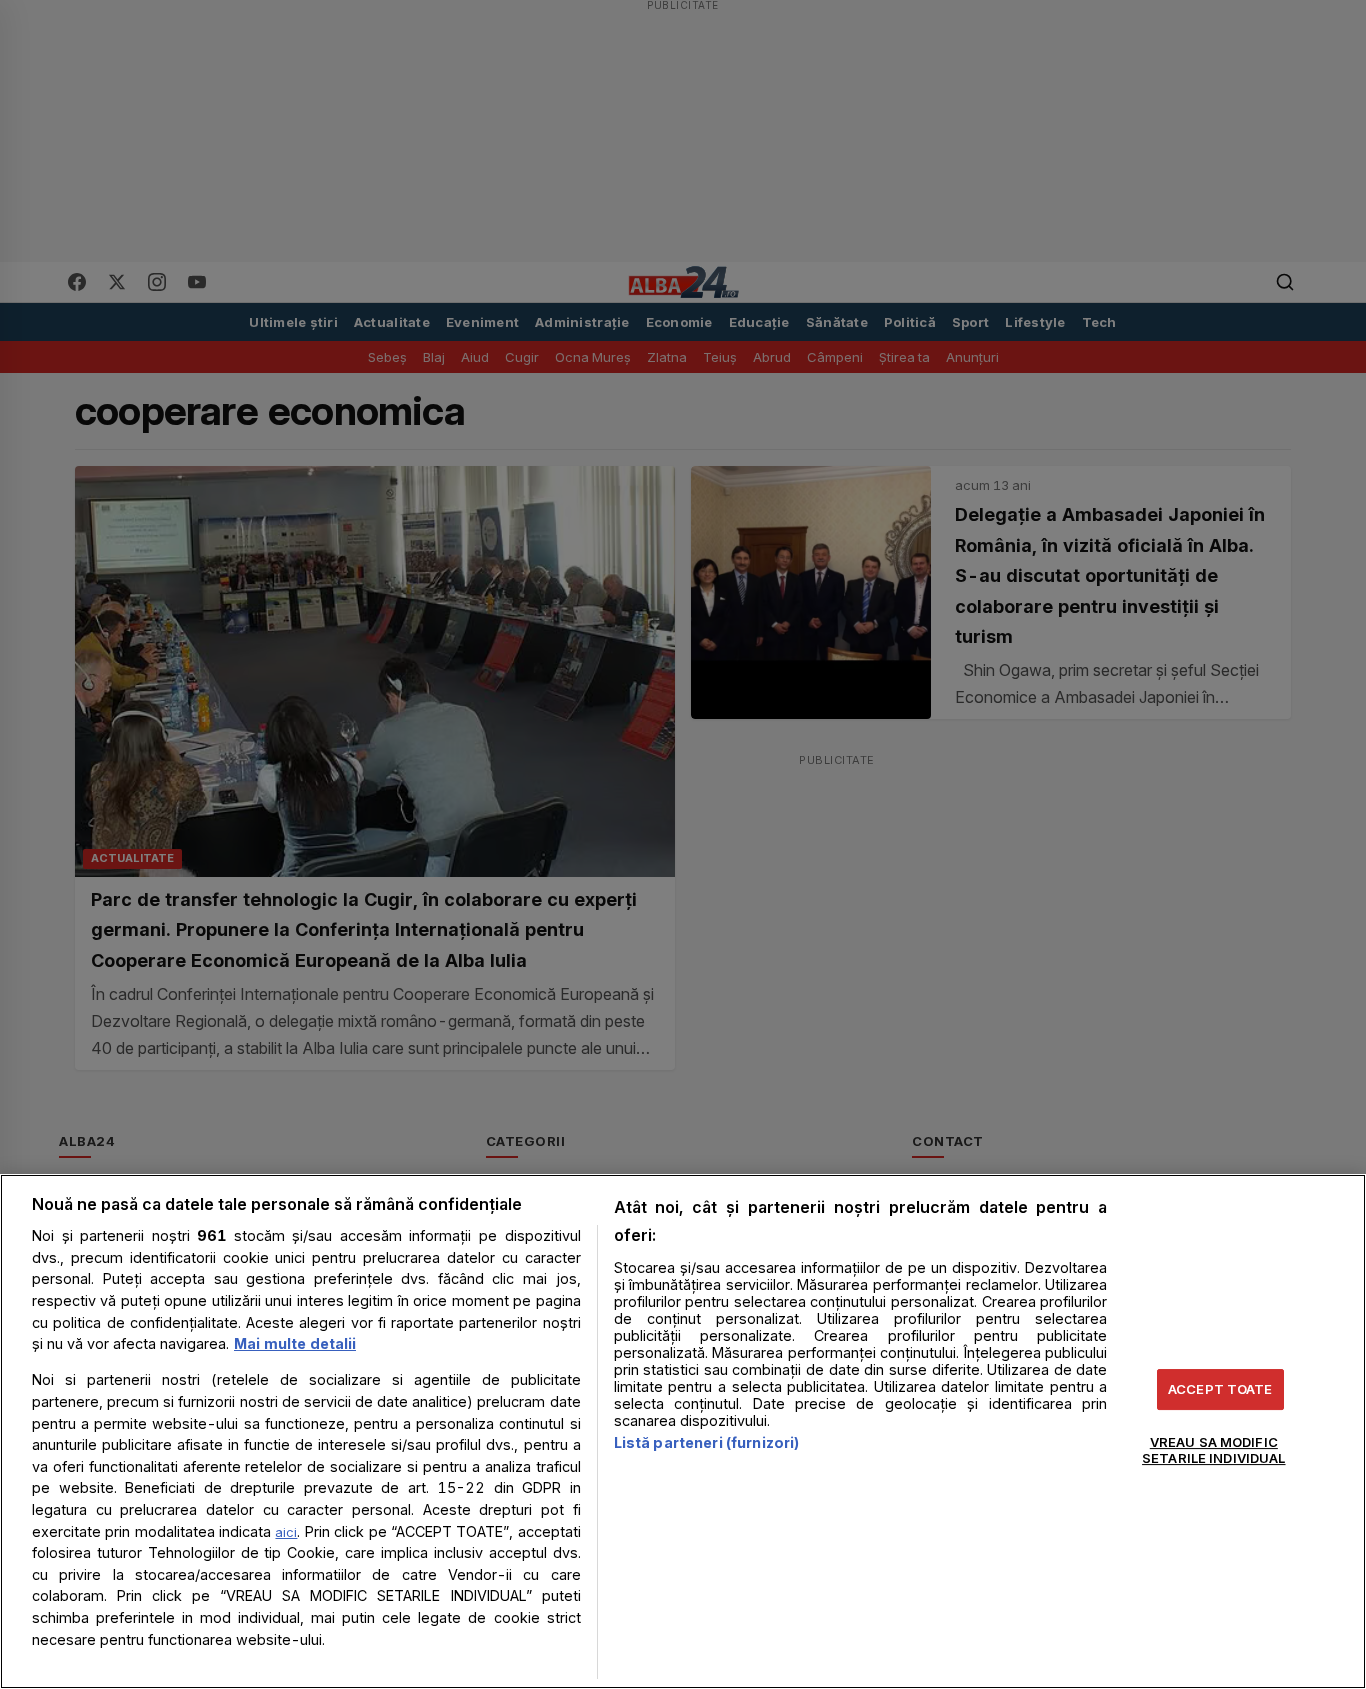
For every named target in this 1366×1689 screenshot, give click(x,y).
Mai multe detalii (295, 1343)
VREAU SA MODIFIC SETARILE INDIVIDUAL (1213, 1450)
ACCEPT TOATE (1220, 1389)
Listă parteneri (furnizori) (707, 1442)
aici (286, 1532)
